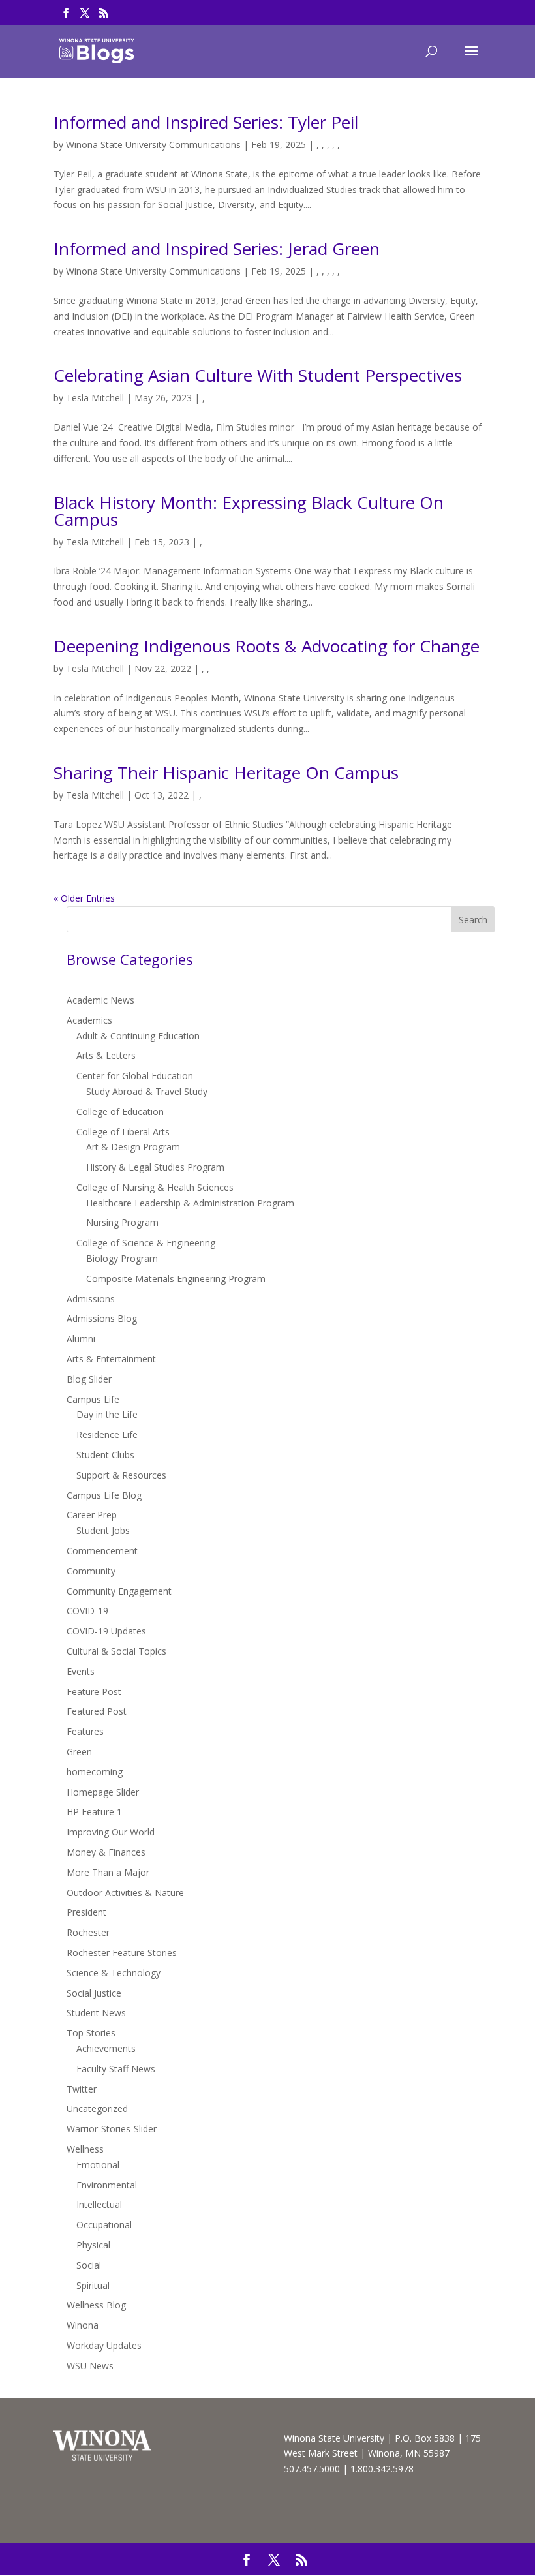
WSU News (90, 2366)
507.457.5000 (312, 2469)
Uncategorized (97, 2108)
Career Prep (92, 1515)
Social (89, 2265)
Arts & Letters (106, 1055)
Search (473, 920)
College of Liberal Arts (123, 1132)
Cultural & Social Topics (116, 1651)
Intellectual (99, 2204)
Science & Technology (114, 1973)
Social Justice (94, 1993)
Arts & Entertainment (111, 1359)
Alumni (81, 1339)
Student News (96, 2013)
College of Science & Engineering (146, 1243)
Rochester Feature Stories (122, 1953)
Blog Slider (89, 1379)
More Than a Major (108, 1872)
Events (81, 1671)
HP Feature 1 (94, 1812)
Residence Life (107, 1434)
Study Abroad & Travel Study (147, 1091)
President (86, 1912)
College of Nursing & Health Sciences (155, 1187)
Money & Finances (106, 1852)
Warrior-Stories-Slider (112, 2129)
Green (79, 1752)
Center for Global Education (135, 1076)
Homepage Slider (103, 1792)
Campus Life (93, 1399)
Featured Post (97, 1711)
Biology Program (122, 1258)
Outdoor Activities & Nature (125, 1893)
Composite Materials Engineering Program (176, 1279)
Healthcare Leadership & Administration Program (190, 1203)
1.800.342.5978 (382, 2469)
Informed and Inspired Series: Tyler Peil (206, 122)
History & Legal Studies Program (155, 1167)
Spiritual (93, 2285)
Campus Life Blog (104, 1495)
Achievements (106, 2048)
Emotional (98, 2165)
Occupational (104, 2225)
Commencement (102, 1551)
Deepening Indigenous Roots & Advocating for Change (267, 646)
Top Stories (91, 2033)
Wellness (85, 2149)
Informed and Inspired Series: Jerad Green (217, 249)
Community (91, 1571)
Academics (89, 1020)
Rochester (88, 1932)
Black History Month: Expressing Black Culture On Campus (249, 511)
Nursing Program (122, 1222)
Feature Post (94, 1692)
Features (85, 1731)
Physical (93, 2245)
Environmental (107, 2185)
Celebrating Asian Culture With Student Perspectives (258, 375)
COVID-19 (87, 1611)
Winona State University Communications (153, 145)
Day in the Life (107, 1414)
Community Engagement (119, 1591)
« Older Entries (84, 898)
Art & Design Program (133, 1147)
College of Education (120, 1112)
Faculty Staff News (116, 2069)
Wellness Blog (96, 2305)
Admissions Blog (102, 1318)
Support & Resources (121, 1475)
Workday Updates (104, 2345)
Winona (83, 2325)
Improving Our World (111, 1832)
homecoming (95, 1772)
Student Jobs (103, 1530)
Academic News (100, 1000)
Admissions (91, 1299)
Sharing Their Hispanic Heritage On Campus (226, 773)
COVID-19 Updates (106, 1631)
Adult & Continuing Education (138, 1036)
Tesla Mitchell (95, 398)
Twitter (82, 2089)
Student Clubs (105, 1455)
